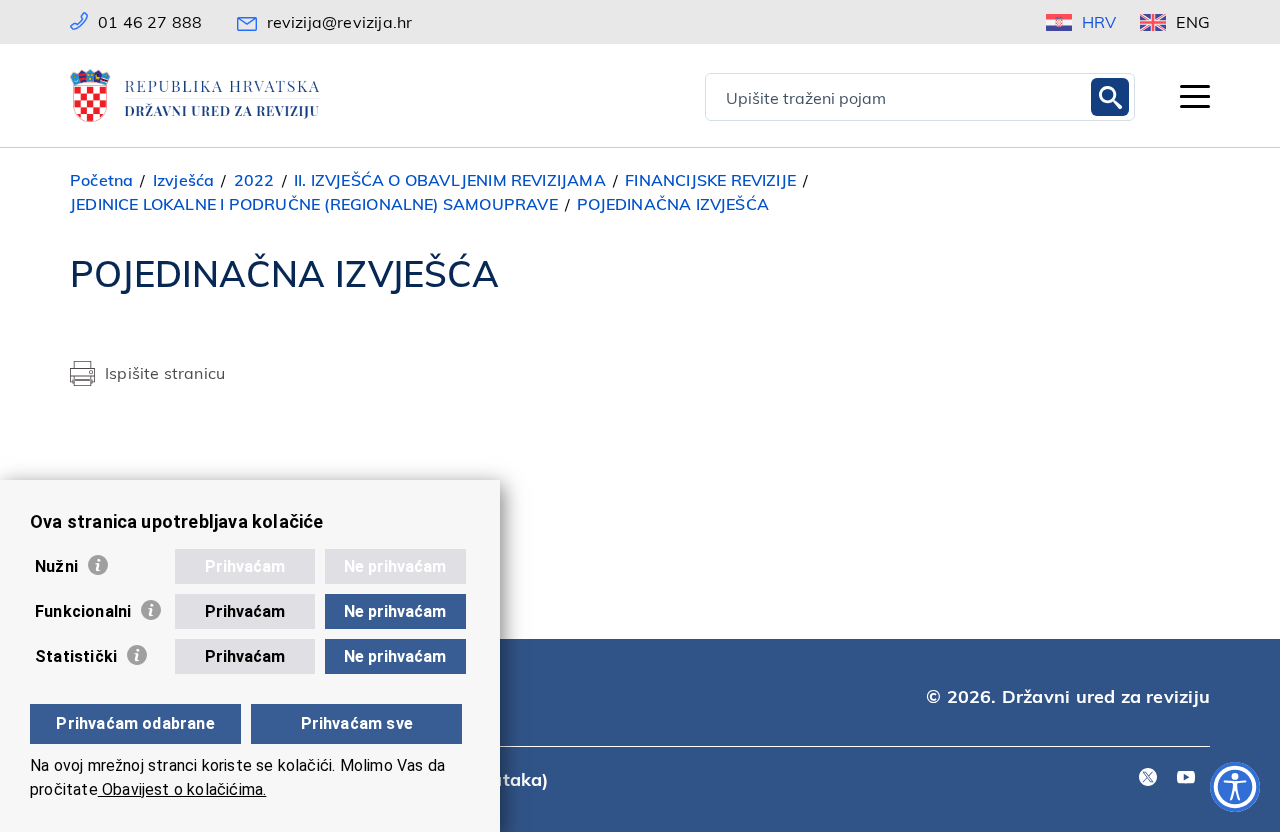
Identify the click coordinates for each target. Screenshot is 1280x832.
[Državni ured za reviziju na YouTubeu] (1186, 778)
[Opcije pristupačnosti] (1235, 787)
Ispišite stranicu (165, 372)
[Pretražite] (1110, 97)
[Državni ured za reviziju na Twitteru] (1148, 778)
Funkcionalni (83, 611)
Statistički (76, 656)
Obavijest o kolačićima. (182, 789)
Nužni (56, 566)
